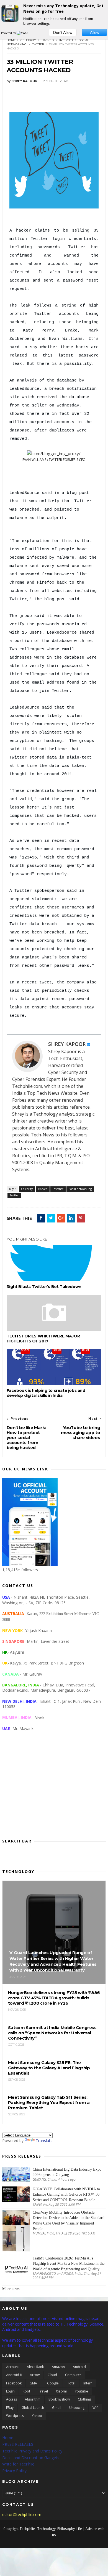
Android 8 (14, 2375)
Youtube (81, 2391)
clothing (84, 2399)
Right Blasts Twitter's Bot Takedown (44, 1287)
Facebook (14, 2383)
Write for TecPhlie (18, 2464)
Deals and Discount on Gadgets (31, 2458)
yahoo (37, 2416)
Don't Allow (63, 32)
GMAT (34, 2383)
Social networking (80, 1189)
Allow (95, 32)
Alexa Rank (35, 2367)
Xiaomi (61, 2391)
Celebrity (28, 40)
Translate (44, 2141)
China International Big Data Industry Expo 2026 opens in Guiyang (67, 2172)
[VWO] (22, 33)
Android (79, 2367)
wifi (95, 2408)
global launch (33, 2408)
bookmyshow (59, 2399)
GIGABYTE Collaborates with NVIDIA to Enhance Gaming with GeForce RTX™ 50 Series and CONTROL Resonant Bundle (66, 2195)
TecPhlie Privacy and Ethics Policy (32, 2451)
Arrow (35, 2375)
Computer (73, 2375)
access (11, 2399)
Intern (88, 2383)
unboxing (77, 2408)
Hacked (48, 40)
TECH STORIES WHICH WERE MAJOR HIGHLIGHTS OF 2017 (43, 1339)
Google (53, 2383)
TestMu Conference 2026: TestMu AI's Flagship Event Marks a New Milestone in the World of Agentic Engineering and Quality (69, 2264)
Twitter (38, 44)
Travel (43, 2391)
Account (12, 2367)
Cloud (52, 2375)
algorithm (33, 2399)
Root (26, 2391)
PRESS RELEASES (18, 2444)
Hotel (71, 2383)
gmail (57, 2408)
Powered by (9, 33)
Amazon (58, 2367)
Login (10, 2391)
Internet (66, 40)
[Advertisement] (54, 1789)
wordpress (15, 2416)
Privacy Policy (14, 2471)
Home (11, 40)
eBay (10, 2408)
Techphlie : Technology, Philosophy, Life (51, 2529)
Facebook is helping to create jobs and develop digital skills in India (46, 1393)
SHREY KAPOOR (67, 1044)
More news (11, 2289)
